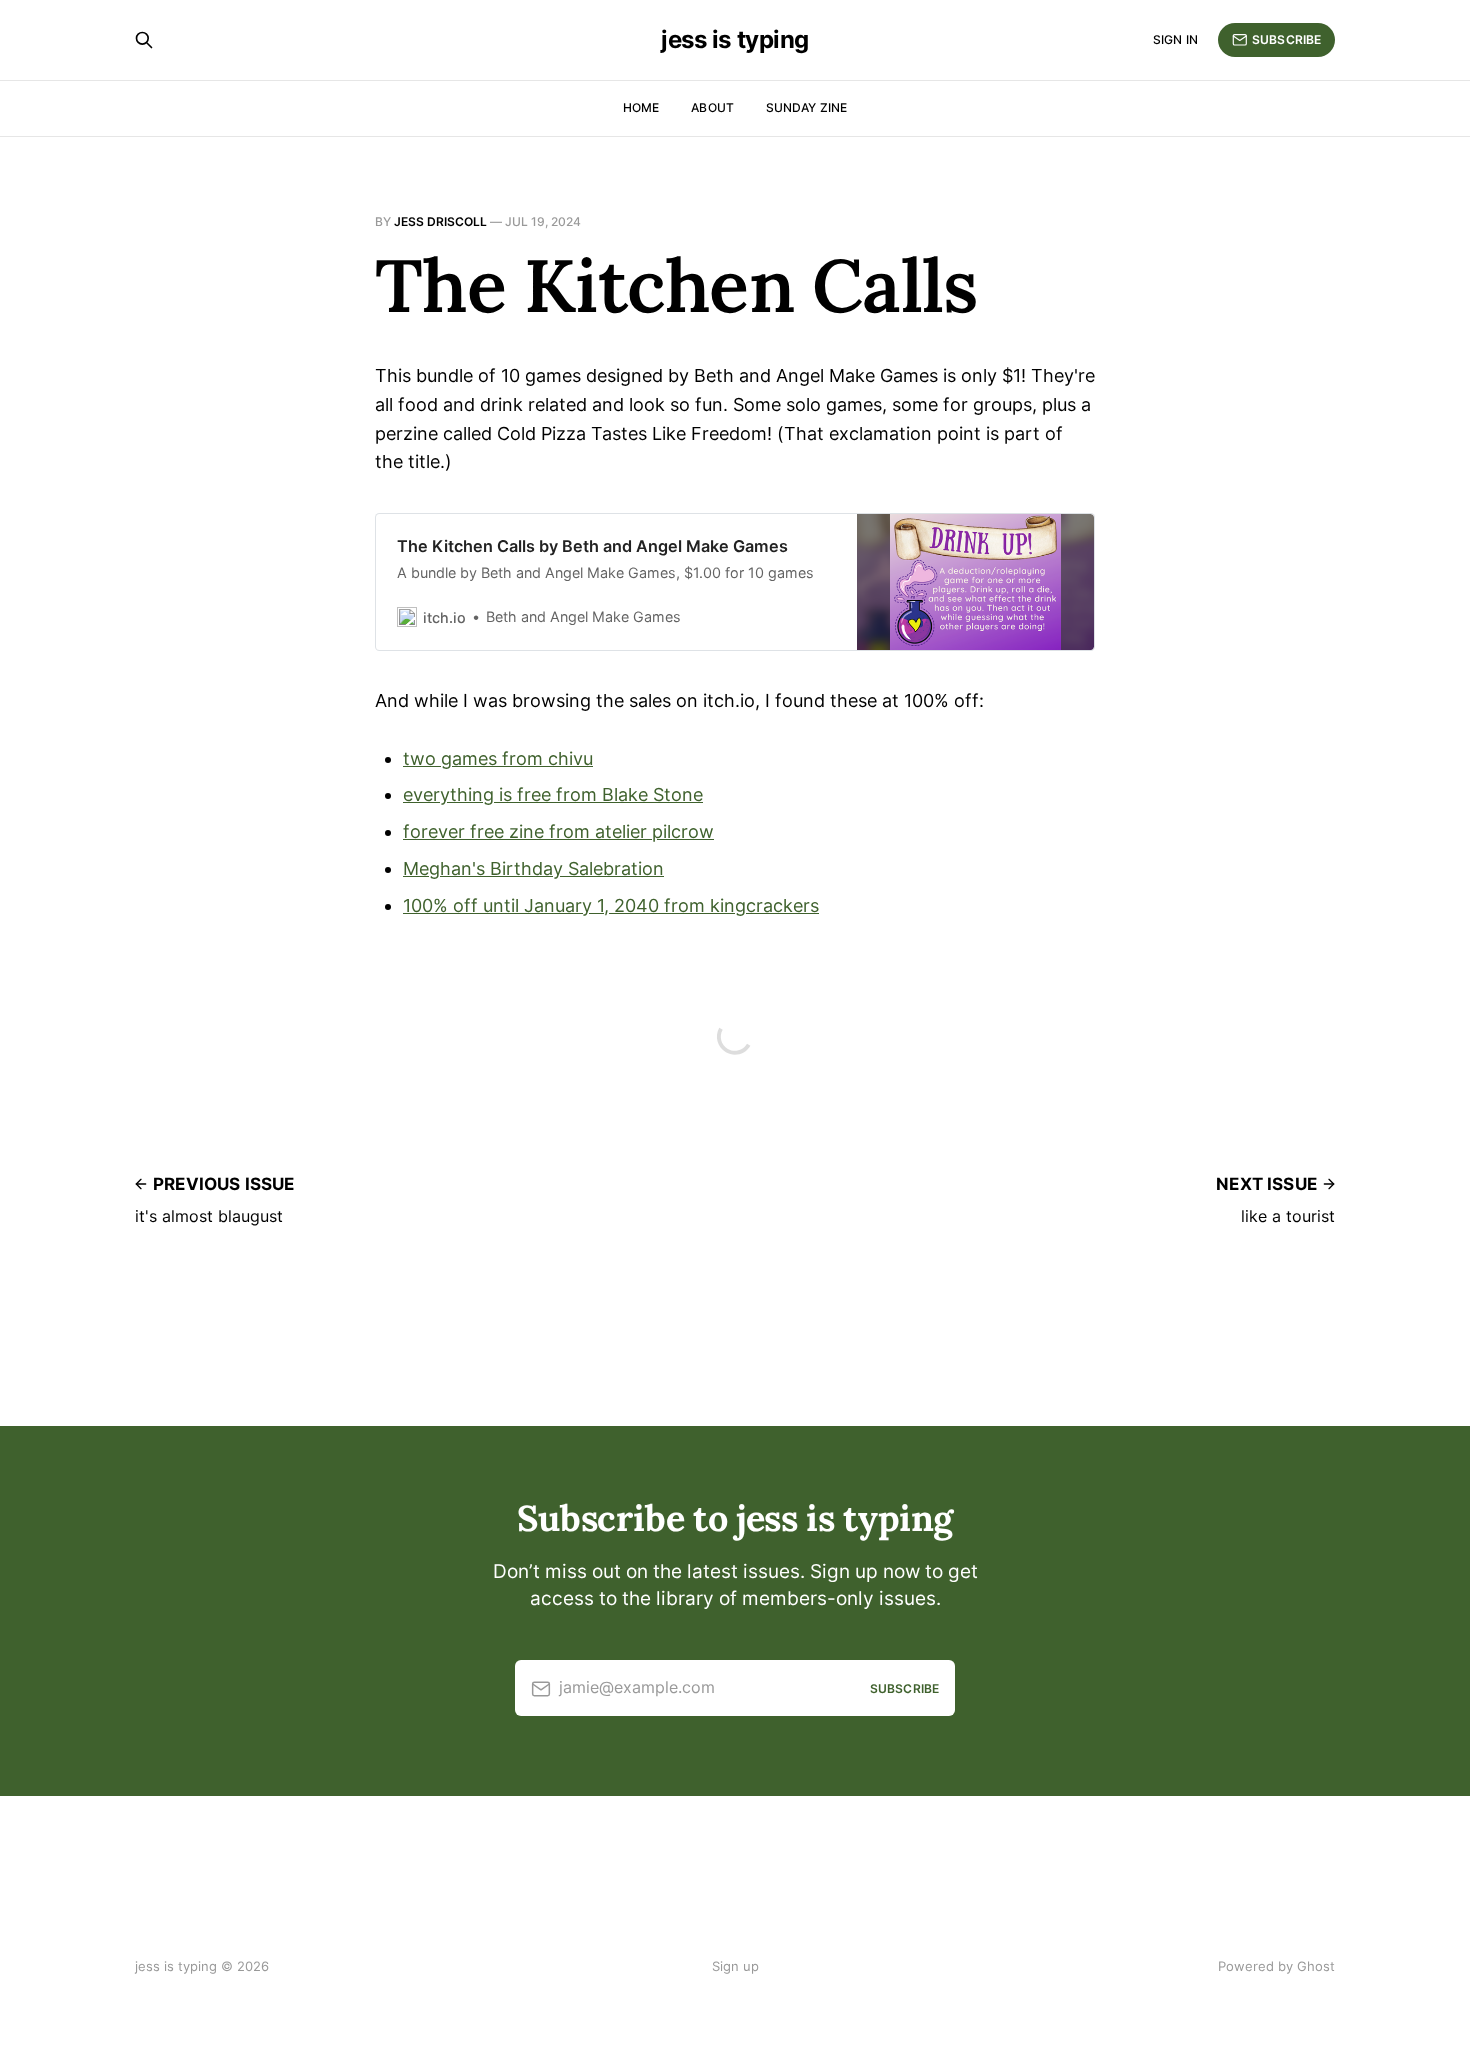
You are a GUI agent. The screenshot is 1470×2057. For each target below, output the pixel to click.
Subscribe (1286, 39)
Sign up (735, 1966)
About (712, 107)
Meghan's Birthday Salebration (533, 868)
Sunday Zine (806, 107)
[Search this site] (144, 40)
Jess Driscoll (440, 221)
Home (641, 107)
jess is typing (734, 40)
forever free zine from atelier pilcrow (558, 831)
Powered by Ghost (1276, 1966)
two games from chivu (498, 758)
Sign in (1175, 39)
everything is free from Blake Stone (553, 794)
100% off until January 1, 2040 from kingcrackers (611, 905)
